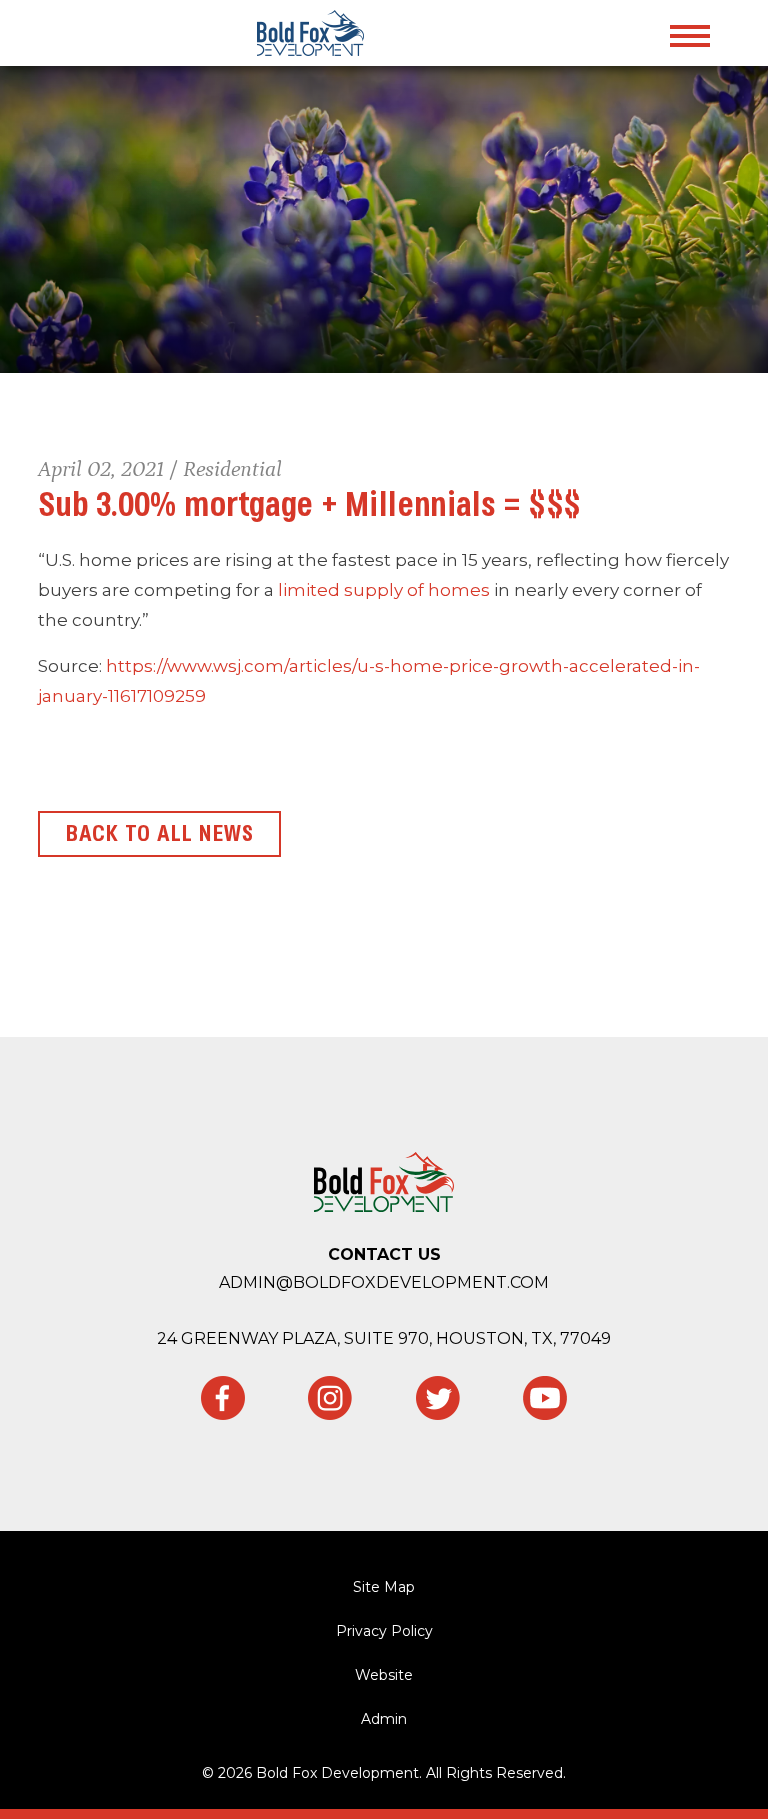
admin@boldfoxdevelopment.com (384, 1282)
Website (384, 1675)
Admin (384, 1719)
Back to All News (159, 834)
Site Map (384, 1587)
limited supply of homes (384, 590)
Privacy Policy (384, 1631)
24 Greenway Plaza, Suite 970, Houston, (384, 1338)
